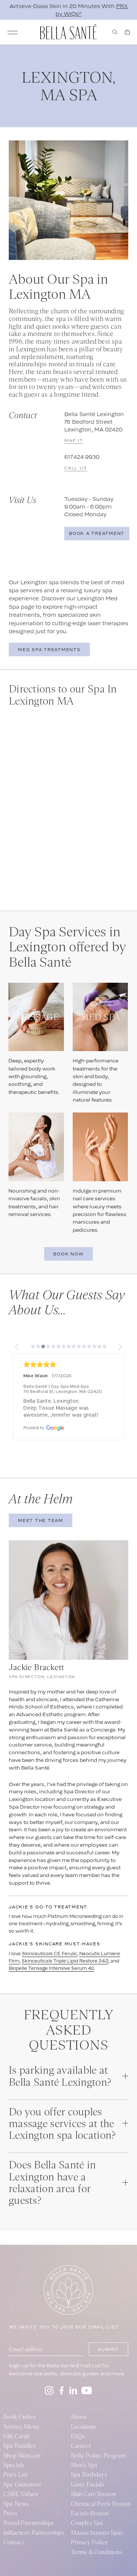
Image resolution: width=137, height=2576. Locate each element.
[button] (17, 1347)
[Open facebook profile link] (61, 2390)
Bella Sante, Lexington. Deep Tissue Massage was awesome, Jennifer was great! (61, 1408)
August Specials (69, 14)
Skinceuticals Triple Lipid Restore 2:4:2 (65, 1961)
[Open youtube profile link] (87, 2390)
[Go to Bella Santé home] (68, 32)
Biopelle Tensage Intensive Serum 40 (52, 1968)
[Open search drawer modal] (115, 32)
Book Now (68, 1254)
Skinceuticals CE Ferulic (50, 1954)
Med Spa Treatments (49, 650)
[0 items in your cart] (127, 32)
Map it (74, 441)
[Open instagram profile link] (49, 2390)
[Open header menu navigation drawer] (13, 33)
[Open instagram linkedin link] (73, 2390)
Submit (109, 2349)
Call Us (76, 468)
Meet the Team (41, 1521)
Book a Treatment (97, 533)
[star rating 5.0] (68, 1365)
